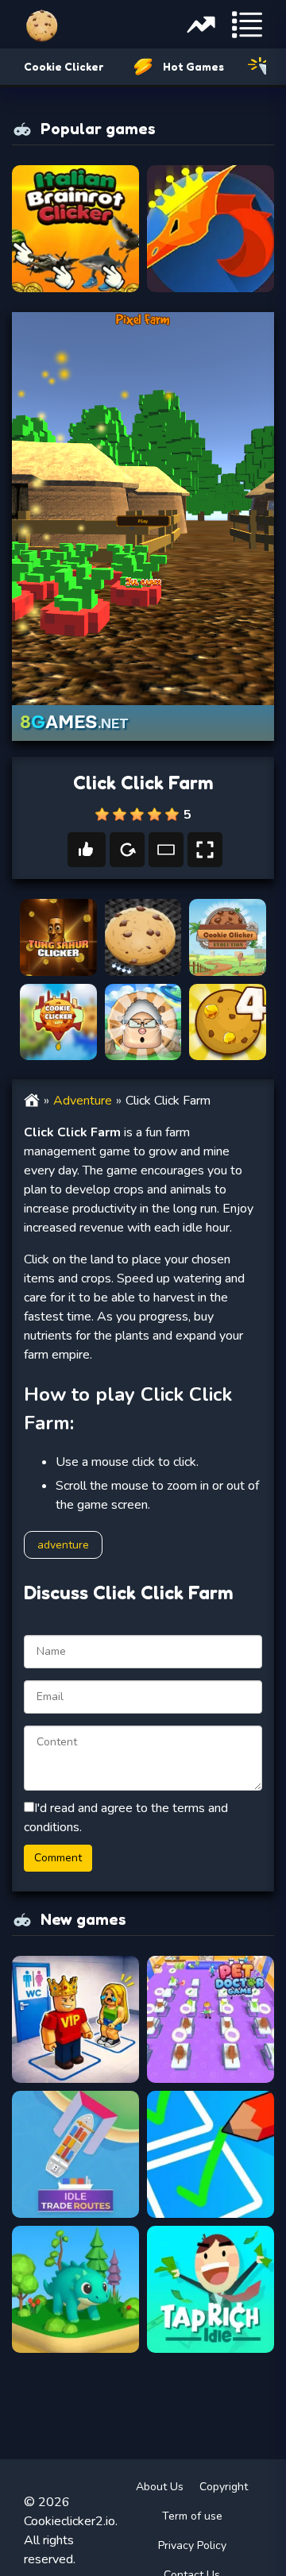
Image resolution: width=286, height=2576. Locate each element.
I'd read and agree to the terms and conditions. (126, 1818)
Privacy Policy (192, 2545)
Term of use (192, 2516)
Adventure (83, 1101)
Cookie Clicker (64, 66)
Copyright (224, 2487)
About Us (160, 2487)
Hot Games (193, 66)
